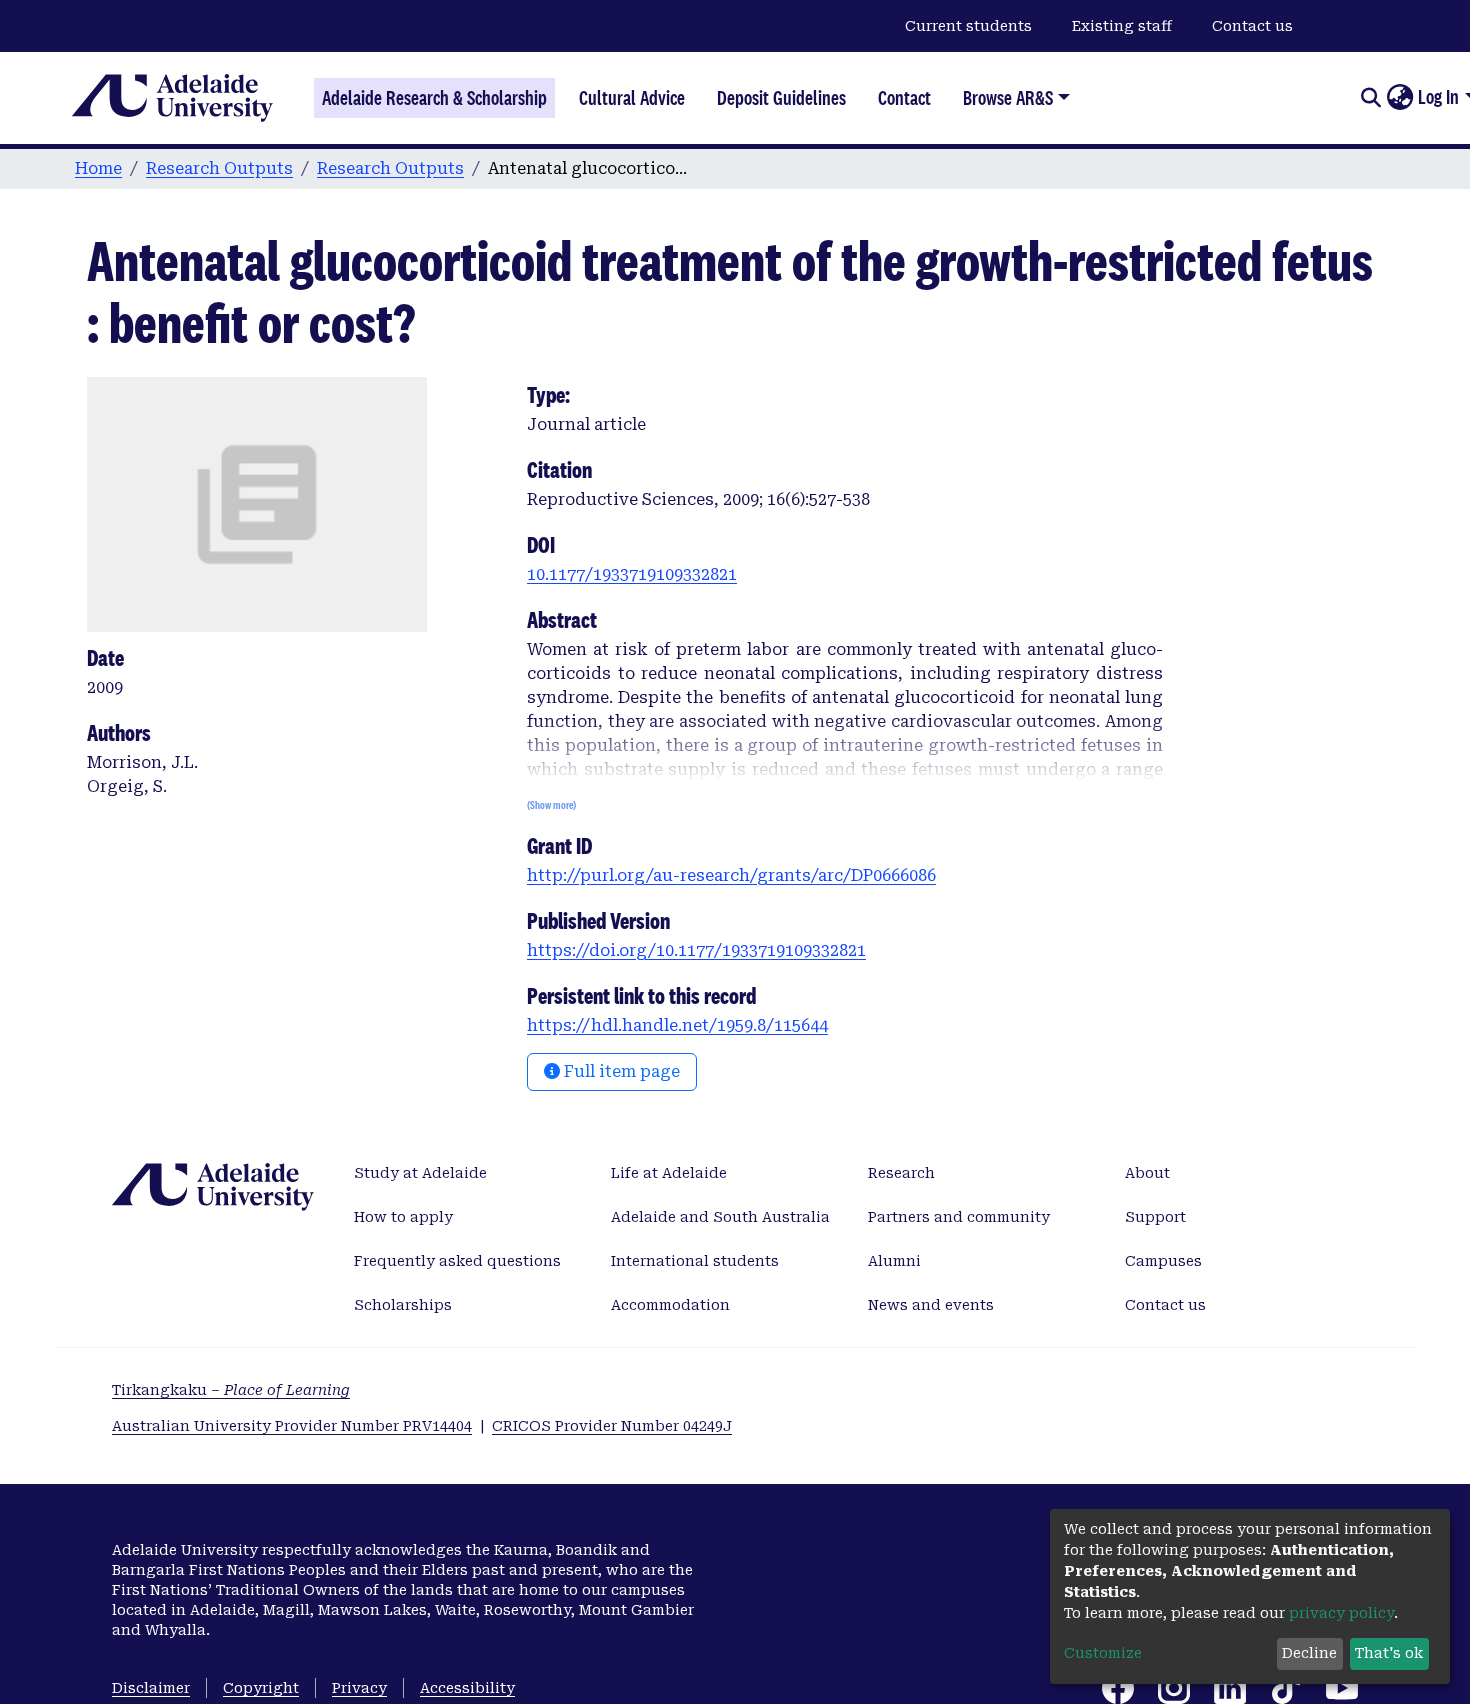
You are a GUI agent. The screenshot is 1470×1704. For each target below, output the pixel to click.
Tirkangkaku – (231, 1390)
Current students (968, 26)
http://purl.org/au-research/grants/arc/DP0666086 (731, 875)
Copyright (261, 1688)
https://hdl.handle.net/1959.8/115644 (677, 1025)
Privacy (359, 1688)
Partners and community (959, 1217)
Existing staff (1122, 26)
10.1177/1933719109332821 (632, 574)
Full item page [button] (620, 1071)
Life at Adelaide (669, 1173)
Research (901, 1173)
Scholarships (403, 1305)
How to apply (403, 1217)
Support (1155, 1217)
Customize (1103, 1653)
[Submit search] (1370, 98)
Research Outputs (219, 168)
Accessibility (467, 1688)
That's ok (1389, 1653)
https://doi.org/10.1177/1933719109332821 (696, 950)
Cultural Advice (632, 98)
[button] (1399, 98)
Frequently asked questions (457, 1261)
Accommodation (670, 1305)
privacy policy (1341, 1613)
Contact (904, 98)
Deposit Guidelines (781, 98)
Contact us (1252, 26)
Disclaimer (151, 1688)
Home (98, 168)
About (1147, 1173)
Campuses (1163, 1261)
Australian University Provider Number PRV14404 (292, 1426)
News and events (931, 1305)
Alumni (894, 1261)
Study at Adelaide (420, 1173)
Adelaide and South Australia (720, 1217)
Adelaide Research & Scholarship (434, 98)
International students (695, 1261)
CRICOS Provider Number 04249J (612, 1426)
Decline (1309, 1653)
